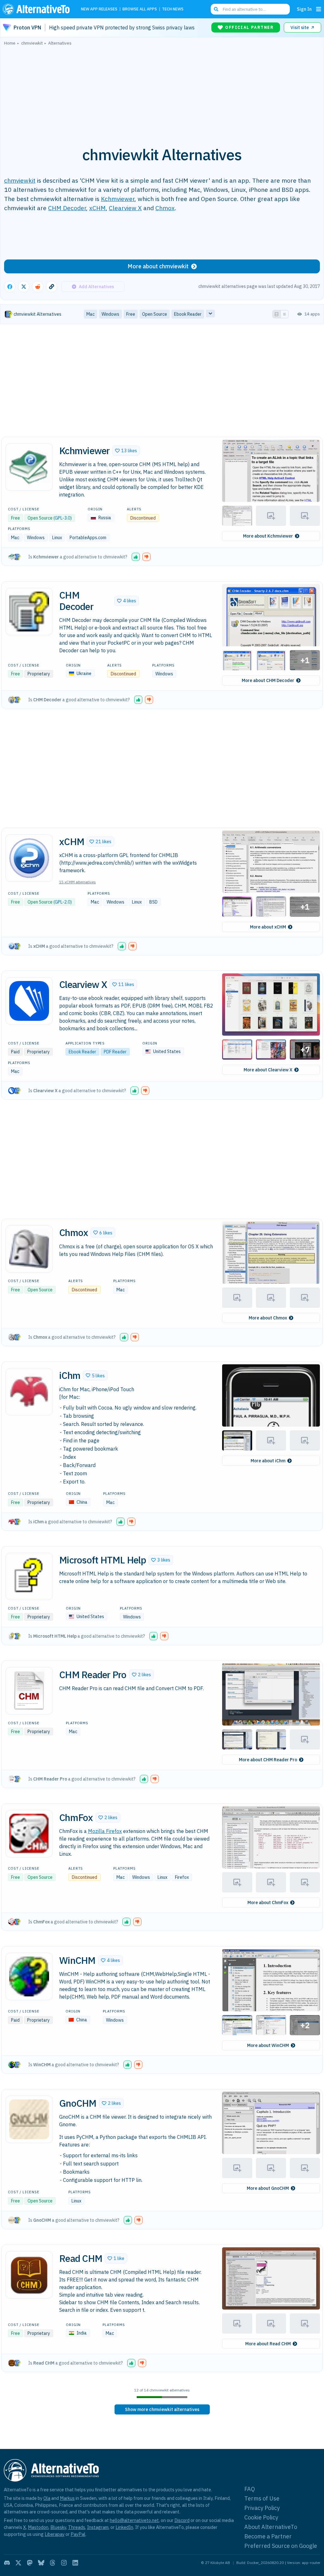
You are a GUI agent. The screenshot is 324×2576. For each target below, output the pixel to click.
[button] (126, 451)
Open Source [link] (155, 314)
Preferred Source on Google (281, 2546)
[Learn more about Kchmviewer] (29, 467)
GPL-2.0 (62, 902)
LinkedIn (124, 2527)
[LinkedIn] (75, 2563)
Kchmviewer (118, 199)
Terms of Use (262, 2498)
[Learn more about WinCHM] (29, 1976)
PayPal (78, 2534)
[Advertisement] (162, 93)
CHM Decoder (67, 208)
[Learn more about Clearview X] (29, 1001)
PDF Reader (115, 1052)
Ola (47, 2498)
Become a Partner (268, 2536)
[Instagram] (64, 2563)
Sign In (304, 9)
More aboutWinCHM (268, 2045)
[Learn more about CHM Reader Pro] (29, 1691)
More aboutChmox (268, 1318)
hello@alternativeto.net (134, 2520)
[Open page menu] (319, 9)
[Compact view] (284, 314)
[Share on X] (24, 287)
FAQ (250, 2489)
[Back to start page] (38, 9)
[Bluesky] (41, 2563)
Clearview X (125, 208)
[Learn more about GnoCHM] (29, 2119)
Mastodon (38, 2527)
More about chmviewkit (158, 266)
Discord (182, 2520)
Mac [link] (90, 314)
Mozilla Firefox (105, 1831)
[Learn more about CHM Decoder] (29, 612)
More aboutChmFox (268, 1903)
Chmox (165, 208)
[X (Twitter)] (18, 2563)
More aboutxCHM (268, 927)
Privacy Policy (262, 2508)
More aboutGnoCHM (268, 2188)
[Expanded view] (277, 314)
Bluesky (58, 2527)
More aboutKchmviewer (268, 536)
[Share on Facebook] (10, 287)
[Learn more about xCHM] (29, 858)
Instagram (98, 2527)
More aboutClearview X (268, 1070)
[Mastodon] (30, 2563)
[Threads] (53, 2563)
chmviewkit (20, 180)
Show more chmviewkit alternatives (162, 2409)
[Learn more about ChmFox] (29, 1834)
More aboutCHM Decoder (268, 680)
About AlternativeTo (271, 2527)
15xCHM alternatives (78, 882)
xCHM (97, 208)
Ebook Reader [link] (188, 314)
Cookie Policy (261, 2517)
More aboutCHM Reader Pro (268, 1760)
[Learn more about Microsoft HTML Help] (29, 1576)
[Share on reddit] (38, 287)
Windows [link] (110, 314)
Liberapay (55, 2534)
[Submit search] (216, 9)
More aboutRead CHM (268, 2344)
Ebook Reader (82, 1052)
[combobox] (250, 9)
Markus (67, 2498)
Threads (77, 2527)
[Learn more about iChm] (29, 1392)
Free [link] (131, 314)
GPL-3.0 (62, 518)
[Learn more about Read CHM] (29, 2275)
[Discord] (7, 2563)
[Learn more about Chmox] (29, 1249)
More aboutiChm (268, 1461)
